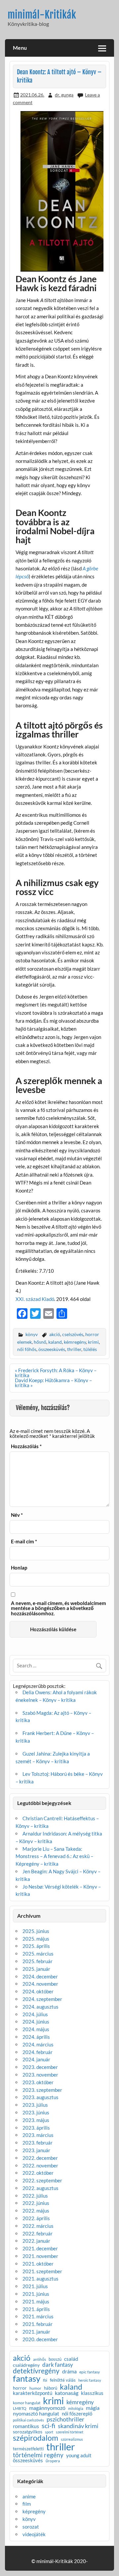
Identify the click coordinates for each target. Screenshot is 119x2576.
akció (55, 1334)
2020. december (40, 2339)
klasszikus (92, 2393)
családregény (26, 2365)
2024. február (38, 2052)
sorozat (31, 2527)
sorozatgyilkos (28, 2432)
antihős (40, 2359)
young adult (79, 2456)
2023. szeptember (42, 2090)
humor (35, 2388)
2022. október (38, 2173)
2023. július (35, 2105)
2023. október (38, 2082)
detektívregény (36, 2371)
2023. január (36, 2150)
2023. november (40, 2075)
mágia (93, 2408)
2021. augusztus (40, 2279)
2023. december (40, 2067)
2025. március (38, 1954)
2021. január (36, 2332)
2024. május (36, 2029)
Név (17, 1515)
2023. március (38, 2135)
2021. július (35, 2286)
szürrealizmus (72, 2440)
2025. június (36, 1931)
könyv (32, 1334)
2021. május (36, 2301)
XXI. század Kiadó (35, 1299)
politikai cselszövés (28, 2420)
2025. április (36, 1946)
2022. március (38, 2226)
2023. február (38, 2143)
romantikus (26, 2426)
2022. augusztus (40, 2188)
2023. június (36, 2112)
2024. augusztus (40, 2007)
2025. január (36, 1969)
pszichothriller (65, 2419)
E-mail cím (24, 1542)
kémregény (75, 1342)
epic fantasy (90, 2372)
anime (29, 2496)
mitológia (76, 2409)
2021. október (38, 2264)
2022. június (36, 2203)
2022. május (36, 2211)
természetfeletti (28, 2449)
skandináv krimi (78, 2426)
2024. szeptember (42, 1999)
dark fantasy (58, 2365)
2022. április (36, 2218)
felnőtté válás (63, 2380)
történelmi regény (38, 2455)
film (27, 2504)
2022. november (40, 2165)
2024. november (40, 1984)
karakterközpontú (33, 2393)
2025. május (36, 1939)
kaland (55, 1342)
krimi (93, 1342)
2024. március (38, 2044)
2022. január (36, 2241)
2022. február (38, 2233)
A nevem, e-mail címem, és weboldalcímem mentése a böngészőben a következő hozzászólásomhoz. (59, 1608)
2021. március (38, 2316)
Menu (20, 48)
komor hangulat (27, 2403)
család (71, 2359)
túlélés (90, 1349)
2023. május (36, 2120)
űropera (53, 2461)
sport (49, 2432)
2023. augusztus (40, 2097)
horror (20, 2388)
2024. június (36, 2022)
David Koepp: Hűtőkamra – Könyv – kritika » (53, 1383)
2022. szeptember (42, 2180)
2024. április (36, 2037)
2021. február (38, 2324)
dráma (69, 2371)
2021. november (40, 2256)
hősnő (40, 1342)
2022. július (35, 2196)
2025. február (38, 1961)
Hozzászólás (26, 1446)
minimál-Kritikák (42, 15)
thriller (74, 1349)
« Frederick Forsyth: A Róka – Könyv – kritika (56, 1373)
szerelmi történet (70, 2432)
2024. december (40, 1976)
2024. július (35, 2014)
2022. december (40, 2158)
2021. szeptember (42, 2271)
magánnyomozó (47, 2408)
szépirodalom (36, 2438)
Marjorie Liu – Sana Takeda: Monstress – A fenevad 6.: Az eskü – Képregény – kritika (54, 1856)
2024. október (38, 1991)
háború (51, 2388)
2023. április (36, 2128)
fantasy (27, 2379)
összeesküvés (52, 1349)
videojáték (34, 2534)
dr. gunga (64, 95)
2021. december (40, 2248)
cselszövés (73, 1334)
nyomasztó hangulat (36, 2414)
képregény (34, 2511)
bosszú (55, 2359)
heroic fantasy (90, 2381)
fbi (45, 2381)
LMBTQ (20, 2409)
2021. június (36, 2294)
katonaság (67, 2393)
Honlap (19, 1568)
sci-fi (48, 2425)
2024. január (36, 2059)
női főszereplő (77, 2414)
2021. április (36, 2309)
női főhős (27, 1349)
